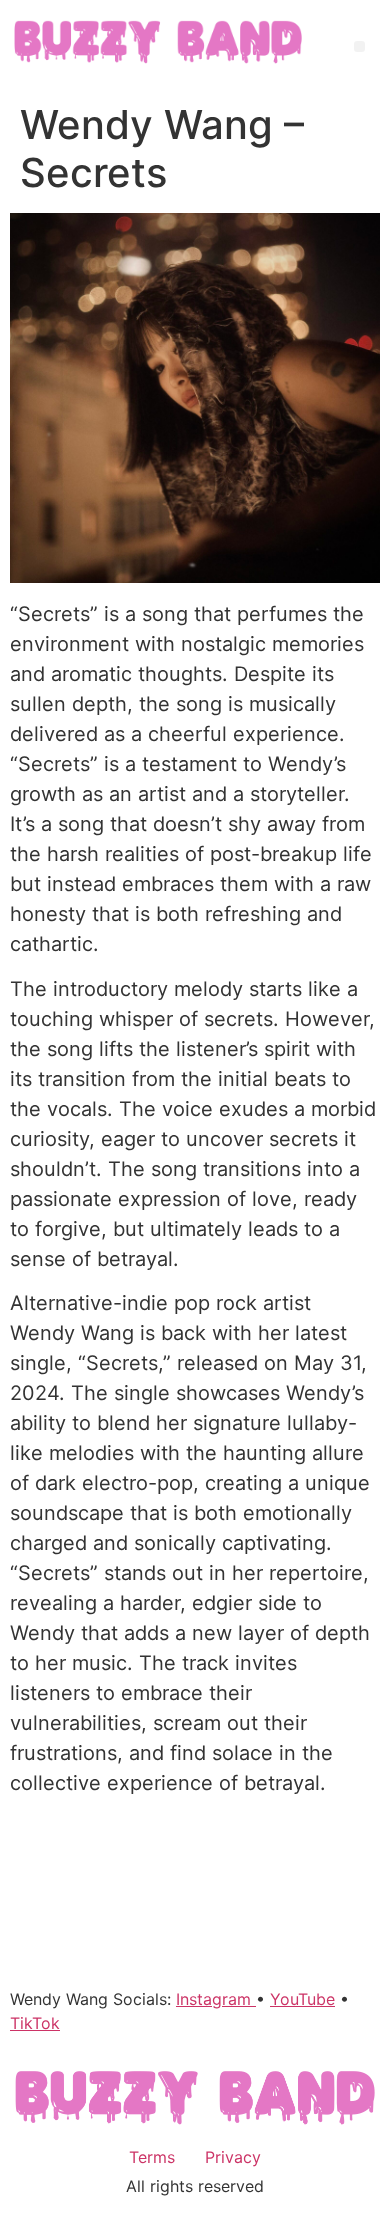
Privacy (233, 2157)
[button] (359, 46)
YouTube (302, 1999)
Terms (152, 2157)
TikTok (35, 2023)
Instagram (216, 1999)
